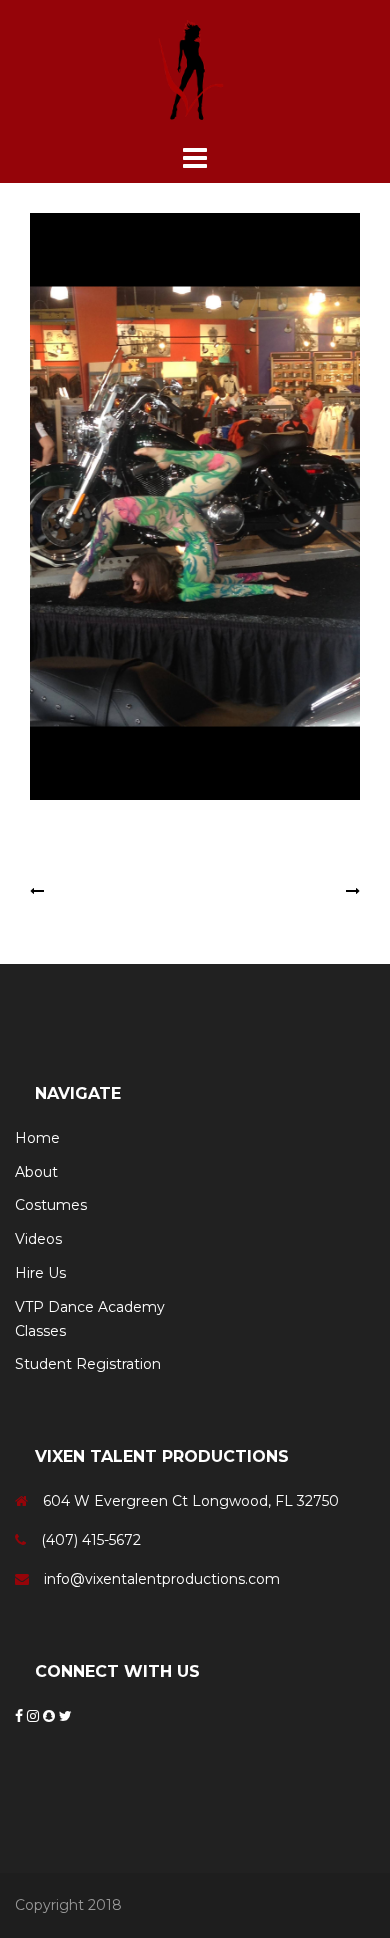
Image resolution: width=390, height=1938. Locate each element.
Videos (38, 1239)
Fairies (70, 891)
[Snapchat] (51, 1716)
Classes (40, 1331)
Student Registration (88, 1364)
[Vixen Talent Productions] (195, 69)
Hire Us (40, 1273)
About (36, 1172)
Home (37, 1138)
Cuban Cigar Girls (283, 891)
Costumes (51, 1205)
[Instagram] (35, 1716)
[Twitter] (65, 1716)
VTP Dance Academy (90, 1307)
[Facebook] (21, 1716)
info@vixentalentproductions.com (162, 1579)
